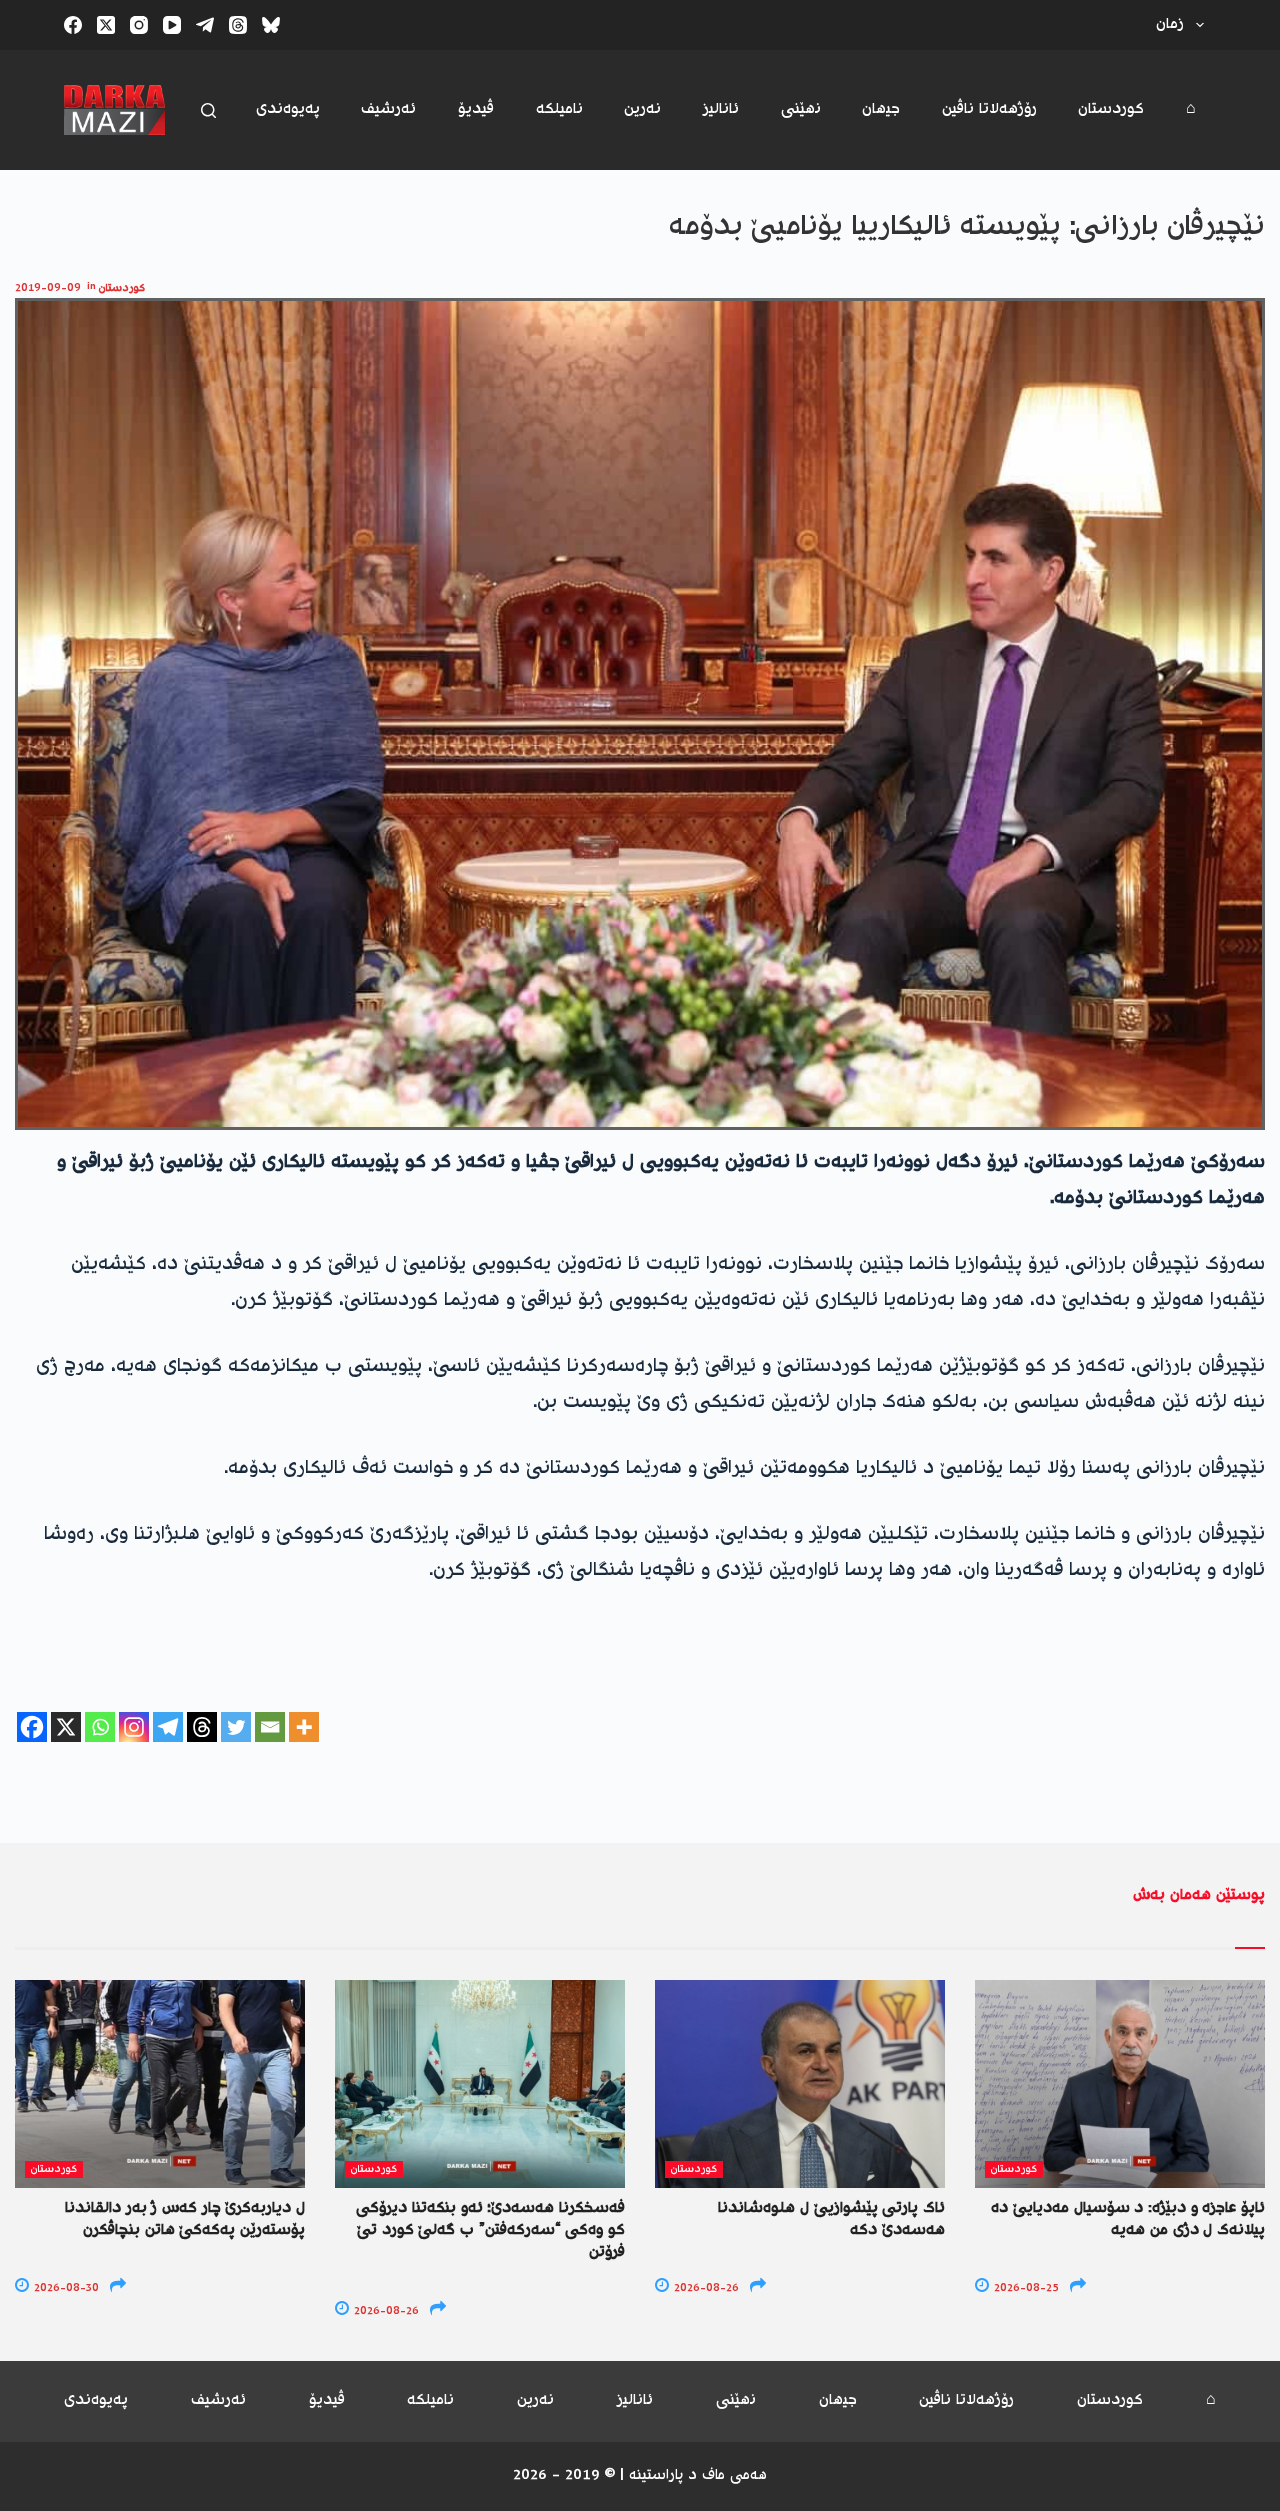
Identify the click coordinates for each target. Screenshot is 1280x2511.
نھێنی (801, 109)
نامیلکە (559, 109)
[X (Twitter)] (106, 25)
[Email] (270, 1727)
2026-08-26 (385, 2311)
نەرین (642, 109)
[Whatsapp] (100, 1727)
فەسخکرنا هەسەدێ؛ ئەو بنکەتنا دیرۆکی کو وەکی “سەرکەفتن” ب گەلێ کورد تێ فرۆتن (490, 2231)
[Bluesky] (271, 25)
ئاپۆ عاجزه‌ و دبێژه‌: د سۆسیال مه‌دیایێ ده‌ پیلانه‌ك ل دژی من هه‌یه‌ (1128, 2219)
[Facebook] (73, 25)
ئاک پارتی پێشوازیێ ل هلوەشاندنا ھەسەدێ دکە (831, 2219)
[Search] (208, 110)
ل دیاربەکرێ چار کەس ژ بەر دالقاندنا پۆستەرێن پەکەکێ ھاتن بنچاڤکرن (185, 2219)
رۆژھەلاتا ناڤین (989, 109)
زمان (1170, 24)
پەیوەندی (288, 109)
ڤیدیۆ (476, 109)
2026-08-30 (65, 2288)
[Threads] (238, 25)
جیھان (881, 109)
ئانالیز (721, 109)
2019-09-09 (48, 288)
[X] (66, 1727)
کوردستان (1111, 109)
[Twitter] (236, 1727)
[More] (304, 1727)
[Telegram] (205, 25)
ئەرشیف (388, 109)
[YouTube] (172, 25)
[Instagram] (139, 25)
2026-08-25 (1025, 2288)
